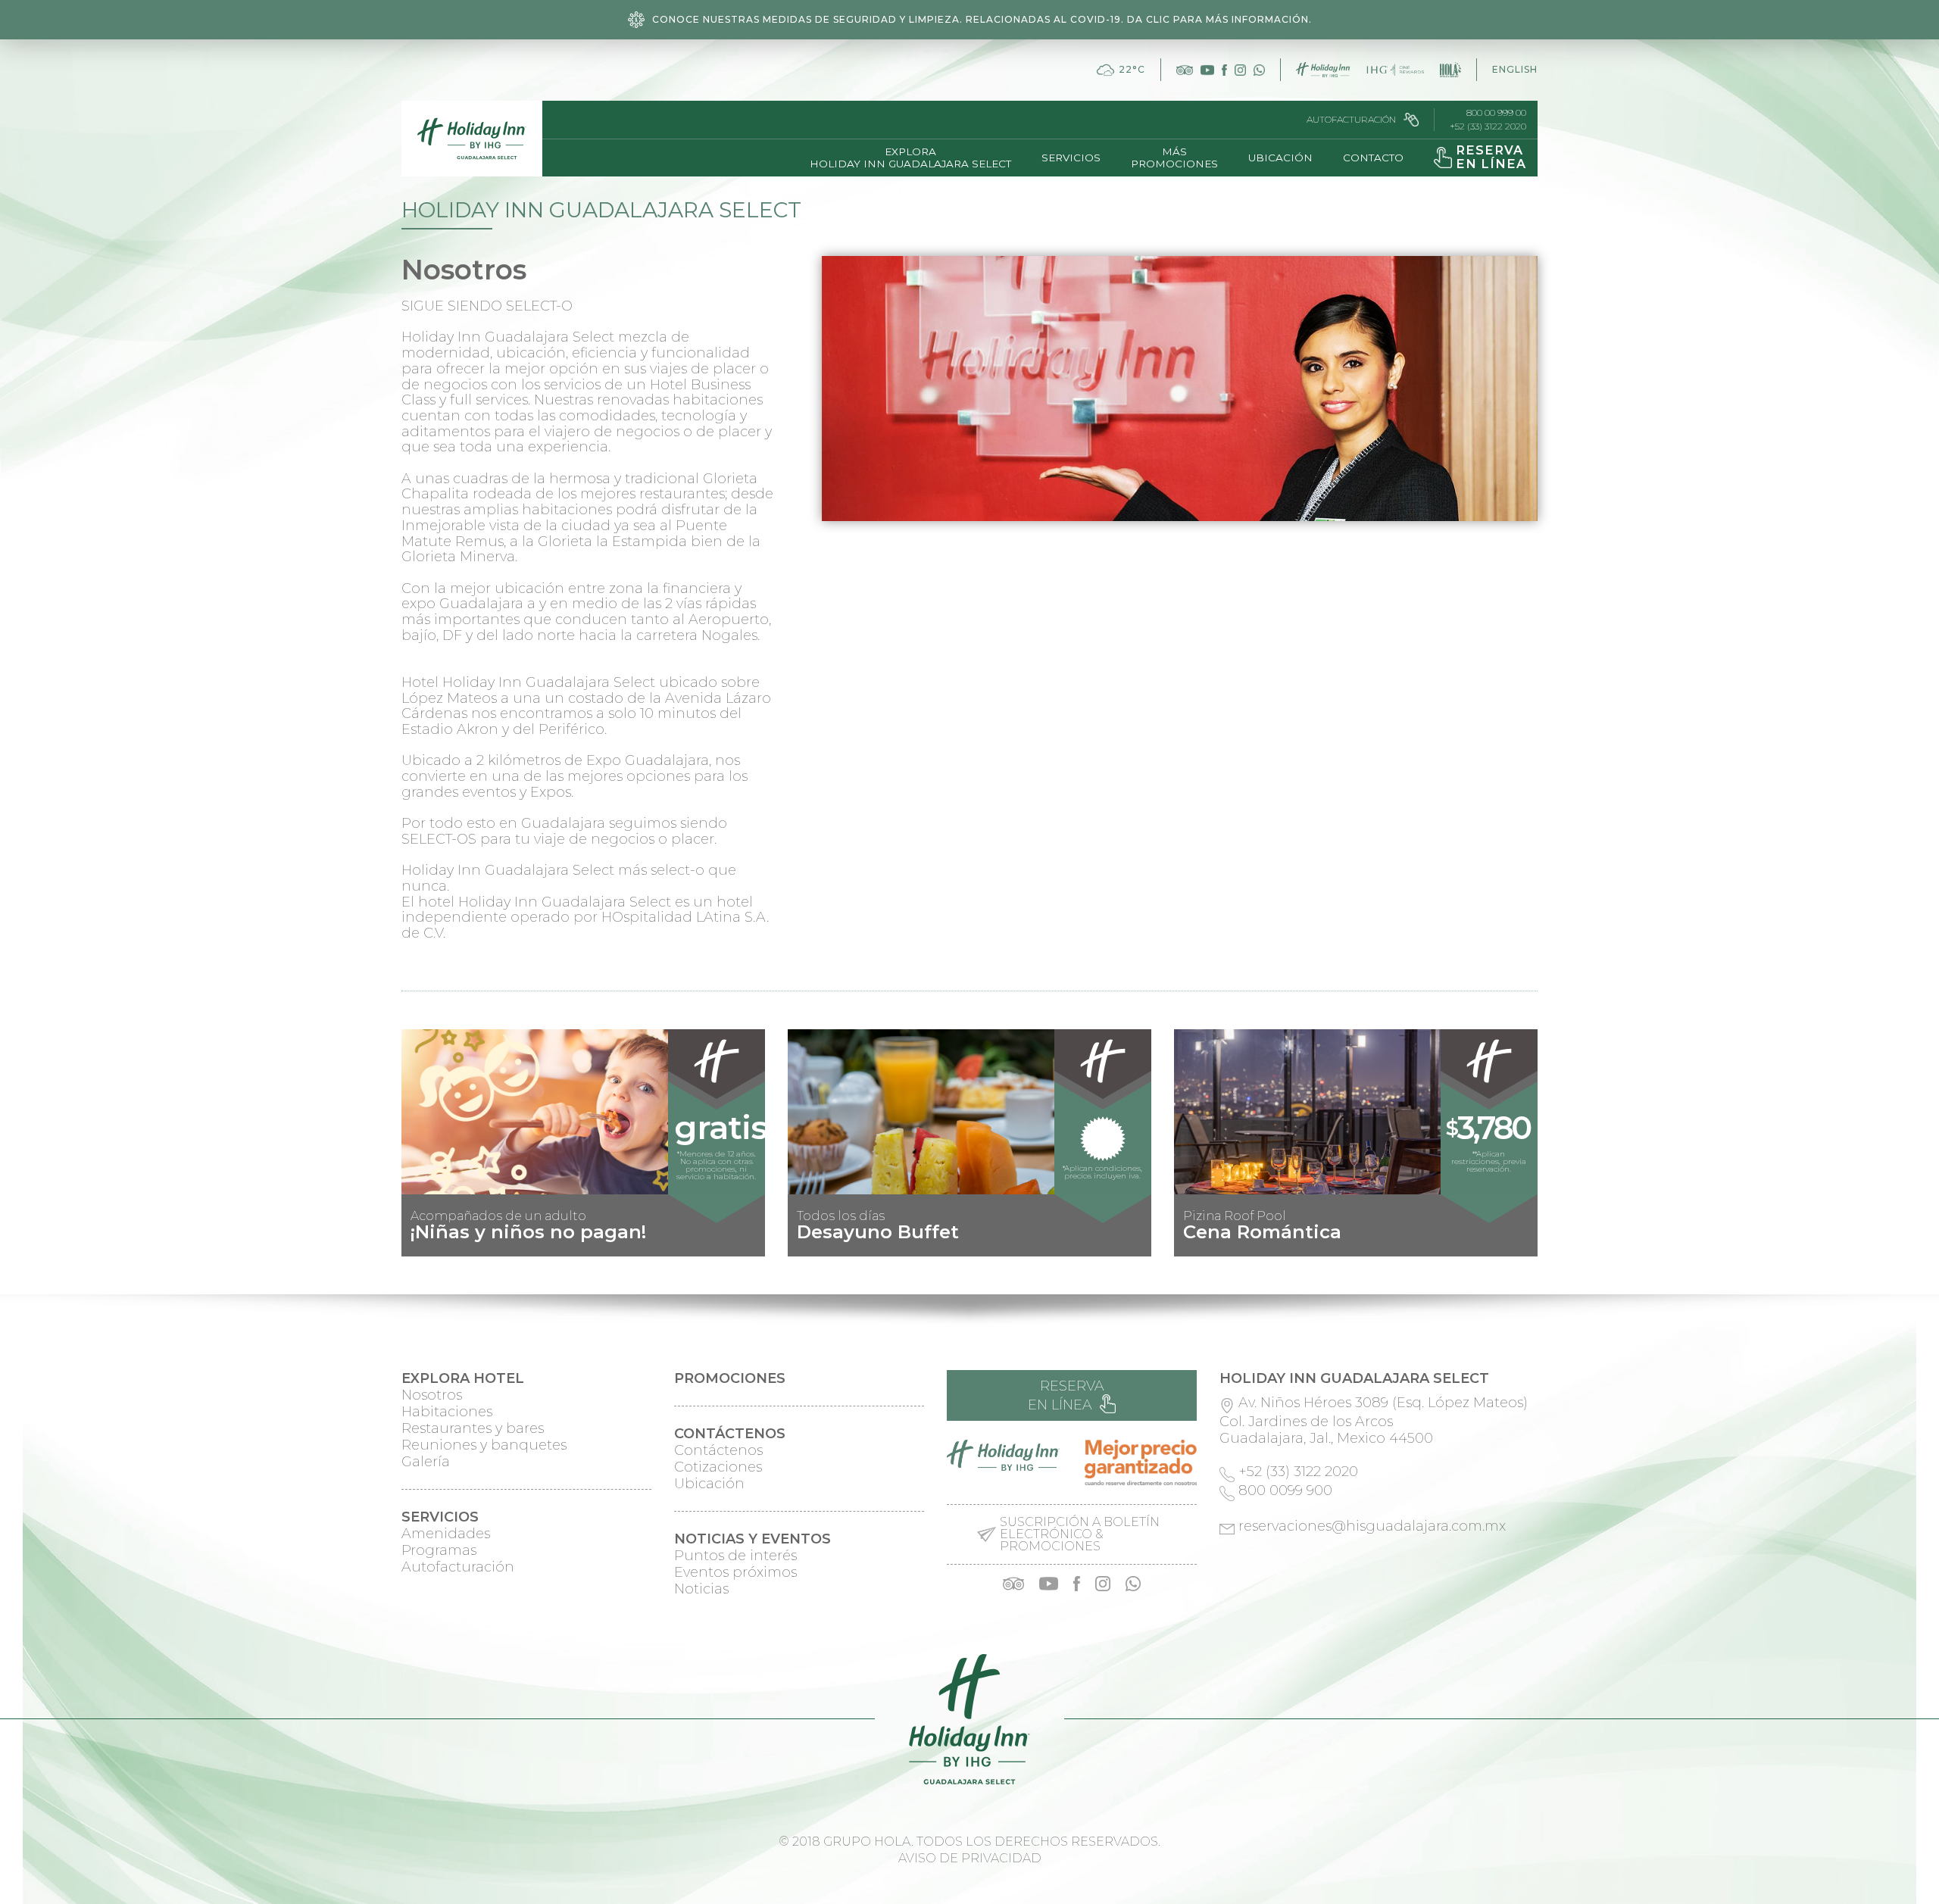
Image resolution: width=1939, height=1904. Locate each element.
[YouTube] (1208, 70)
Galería (426, 1462)
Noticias (701, 1589)
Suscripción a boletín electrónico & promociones (1080, 1534)
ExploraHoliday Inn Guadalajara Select (910, 158)
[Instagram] (1240, 70)
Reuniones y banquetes (484, 1445)
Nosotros (432, 1395)
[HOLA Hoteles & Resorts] (1450, 70)
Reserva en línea (1066, 1395)
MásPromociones (1174, 158)
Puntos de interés (735, 1556)
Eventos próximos (735, 1572)
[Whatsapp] (1259, 70)
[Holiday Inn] (1323, 70)
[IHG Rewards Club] (1395, 70)
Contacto (1373, 158)
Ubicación (1280, 158)
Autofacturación (1351, 119)
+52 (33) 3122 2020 (1488, 126)
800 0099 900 (1285, 1490)
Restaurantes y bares (473, 1428)
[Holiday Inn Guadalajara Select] (472, 139)
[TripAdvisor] (1184, 70)
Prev (421, 1244)
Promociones (730, 1378)
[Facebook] (1224, 70)
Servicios (1071, 158)
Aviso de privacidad (970, 1858)
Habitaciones (447, 1412)
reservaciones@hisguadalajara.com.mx (1372, 1526)
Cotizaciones (718, 1467)
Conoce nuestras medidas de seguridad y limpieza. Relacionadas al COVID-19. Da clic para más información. (982, 19)
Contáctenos (718, 1450)
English (1515, 69)
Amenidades (446, 1534)
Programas (439, 1550)
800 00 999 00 (1496, 113)
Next (1518, 1244)
